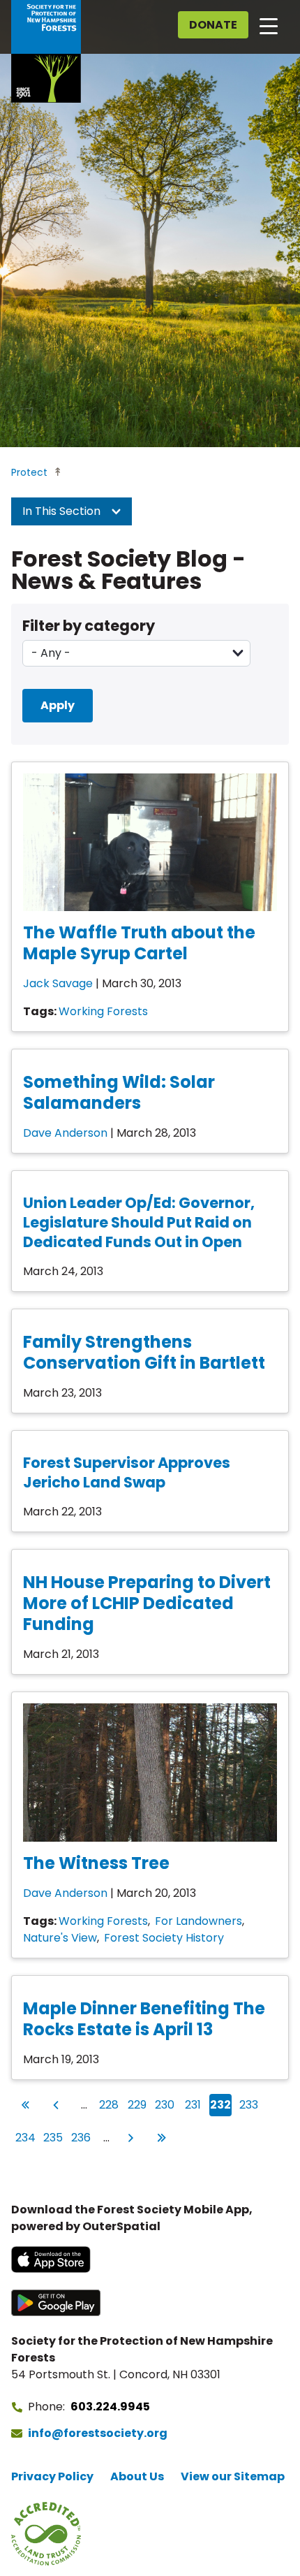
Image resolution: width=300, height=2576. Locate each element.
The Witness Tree (96, 1863)
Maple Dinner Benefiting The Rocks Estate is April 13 (144, 2019)
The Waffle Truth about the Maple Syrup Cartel (139, 943)
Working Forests (103, 1011)
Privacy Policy (52, 2476)
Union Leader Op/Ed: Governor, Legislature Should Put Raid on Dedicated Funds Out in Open (139, 1222)
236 (81, 2137)
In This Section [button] (63, 511)
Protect (29, 472)
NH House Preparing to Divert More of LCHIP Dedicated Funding (147, 1603)
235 (53, 2137)
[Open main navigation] (269, 25)
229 (137, 2104)
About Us (137, 2476)
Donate (213, 25)
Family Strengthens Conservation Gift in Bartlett (144, 1352)
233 (249, 2104)
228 (109, 2104)
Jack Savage (58, 983)
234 (25, 2137)
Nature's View (60, 1938)
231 (194, 2104)
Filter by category (89, 626)
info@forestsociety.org (98, 2433)
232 (220, 2104)
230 (165, 2104)
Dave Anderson (65, 1133)
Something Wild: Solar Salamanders (119, 1092)
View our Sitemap (233, 2476)
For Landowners (198, 1921)
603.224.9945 (110, 2407)
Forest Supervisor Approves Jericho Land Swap (127, 1472)
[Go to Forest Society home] (46, 51)
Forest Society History (164, 1938)
